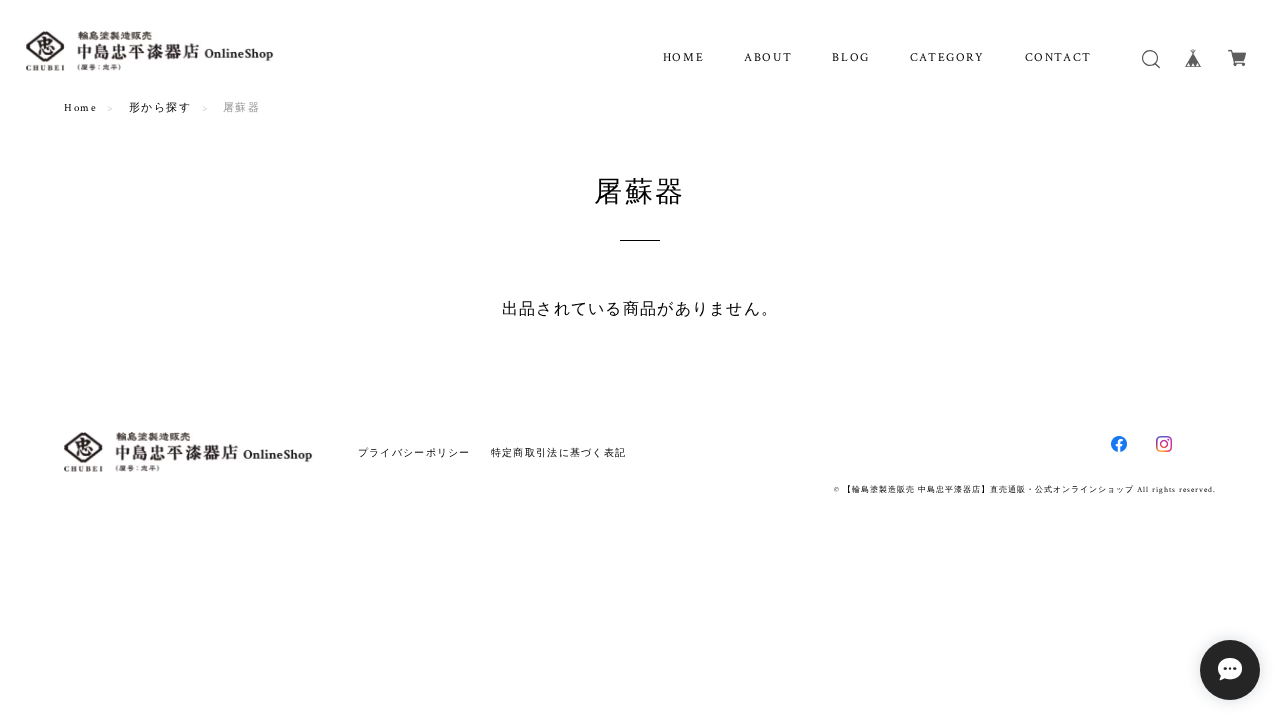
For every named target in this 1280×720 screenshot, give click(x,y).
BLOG (850, 57)
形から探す (160, 108)
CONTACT (1058, 57)
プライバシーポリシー (414, 452)
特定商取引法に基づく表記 (558, 452)
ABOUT (768, 57)
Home (80, 108)
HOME (683, 57)
